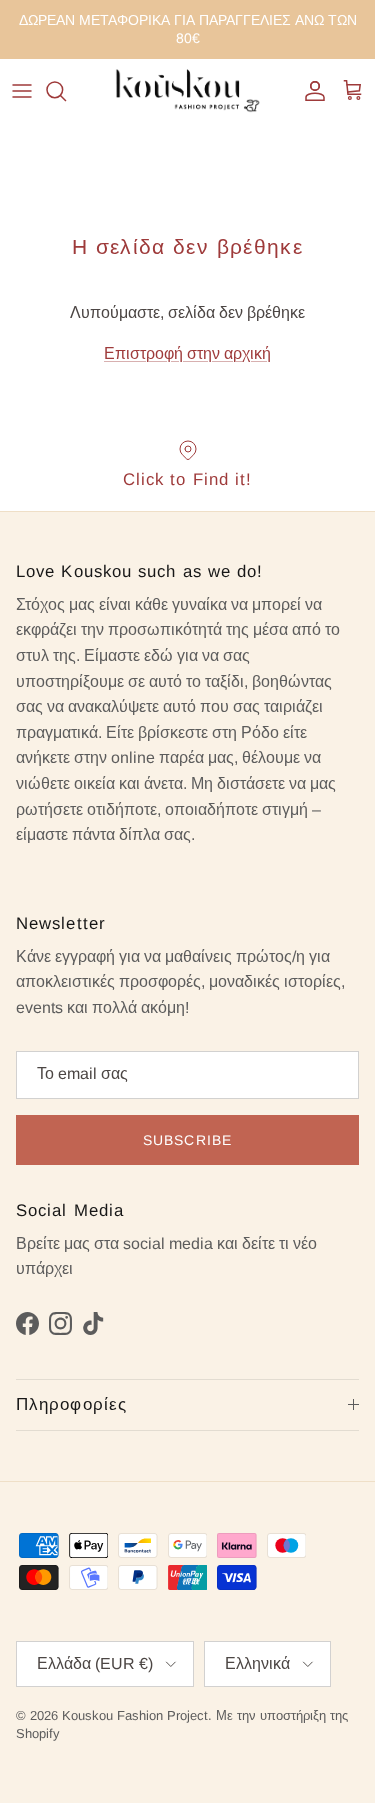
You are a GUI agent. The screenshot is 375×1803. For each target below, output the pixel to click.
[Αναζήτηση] (66, 91)
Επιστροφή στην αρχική (187, 353)
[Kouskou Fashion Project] (188, 91)
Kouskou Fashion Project (135, 1715)
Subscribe (187, 1140)
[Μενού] (22, 91)
